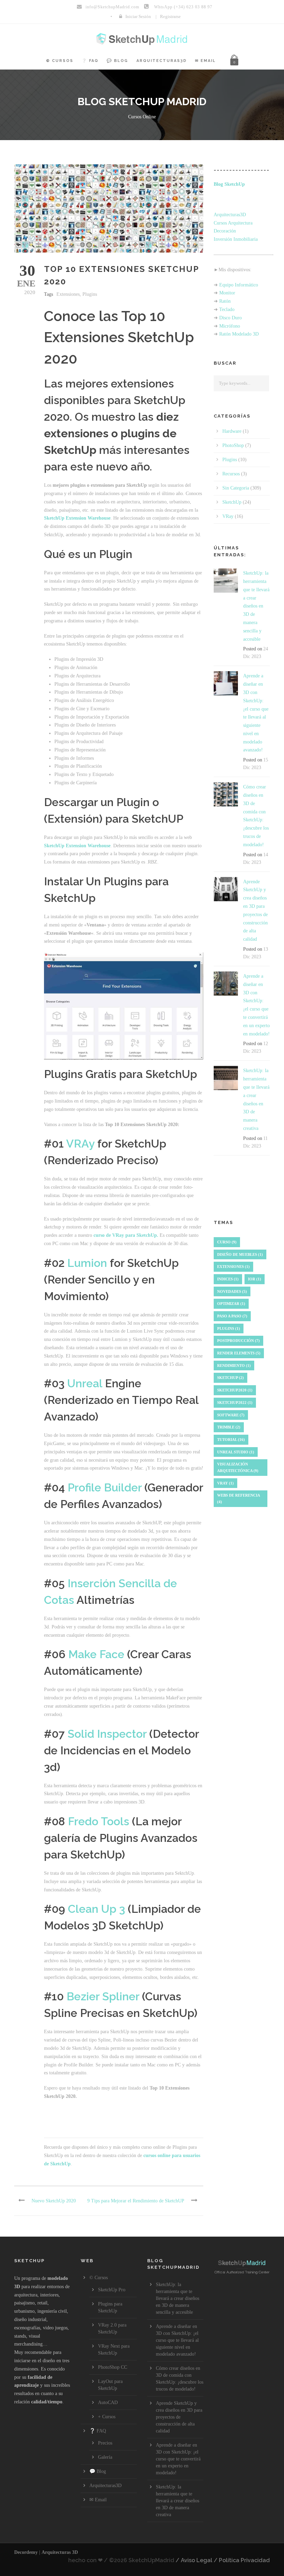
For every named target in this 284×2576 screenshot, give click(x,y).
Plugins (90, 294)
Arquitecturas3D (162, 61)
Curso (227, 1242)
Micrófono (230, 326)
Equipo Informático (239, 285)
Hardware (232, 431)
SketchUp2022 (235, 1403)
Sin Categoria (236, 488)
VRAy (80, 1144)
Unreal (85, 1383)
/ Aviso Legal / (197, 2560)
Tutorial (231, 1440)
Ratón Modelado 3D (239, 334)
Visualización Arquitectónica (238, 1467)
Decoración (225, 231)
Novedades (232, 1291)
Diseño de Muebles (240, 1254)
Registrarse (170, 16)
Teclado (227, 309)
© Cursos (60, 61)
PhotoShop (233, 445)
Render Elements (239, 1353)
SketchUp (232, 502)
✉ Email (205, 61)
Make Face (96, 1654)
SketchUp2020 (235, 1390)
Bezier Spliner (103, 1996)
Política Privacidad (244, 2560)
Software (231, 1415)
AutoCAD (108, 2403)
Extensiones (68, 294)
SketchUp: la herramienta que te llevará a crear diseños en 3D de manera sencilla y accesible (256, 606)
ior (255, 1279)
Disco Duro (230, 318)
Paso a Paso (232, 1316)
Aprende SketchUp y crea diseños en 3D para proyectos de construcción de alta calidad (179, 2417)
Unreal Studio (236, 1452)
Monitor (227, 293)
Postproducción (238, 1341)
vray (225, 1483)
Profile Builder (105, 1487)
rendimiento (234, 1365)
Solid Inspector (107, 1734)
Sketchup (230, 1378)
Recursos (231, 474)
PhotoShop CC (113, 2367)
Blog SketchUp (229, 184)
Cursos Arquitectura (233, 223)
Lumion (87, 1263)
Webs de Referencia (238, 1499)
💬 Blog (117, 61)
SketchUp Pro (112, 2290)
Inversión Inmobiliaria (236, 239)
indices (228, 1279)
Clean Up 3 (96, 1909)
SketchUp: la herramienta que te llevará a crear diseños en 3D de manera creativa (177, 2501)
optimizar (231, 1304)
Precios (105, 2443)
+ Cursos (107, 2417)
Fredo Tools (99, 1821)
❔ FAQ (90, 61)
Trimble (229, 1427)
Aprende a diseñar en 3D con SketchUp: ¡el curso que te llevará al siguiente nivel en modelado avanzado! (177, 2340)
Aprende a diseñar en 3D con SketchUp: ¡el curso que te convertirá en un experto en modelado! (178, 2459)
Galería (105, 2457)
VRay (228, 516)
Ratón (225, 301)
